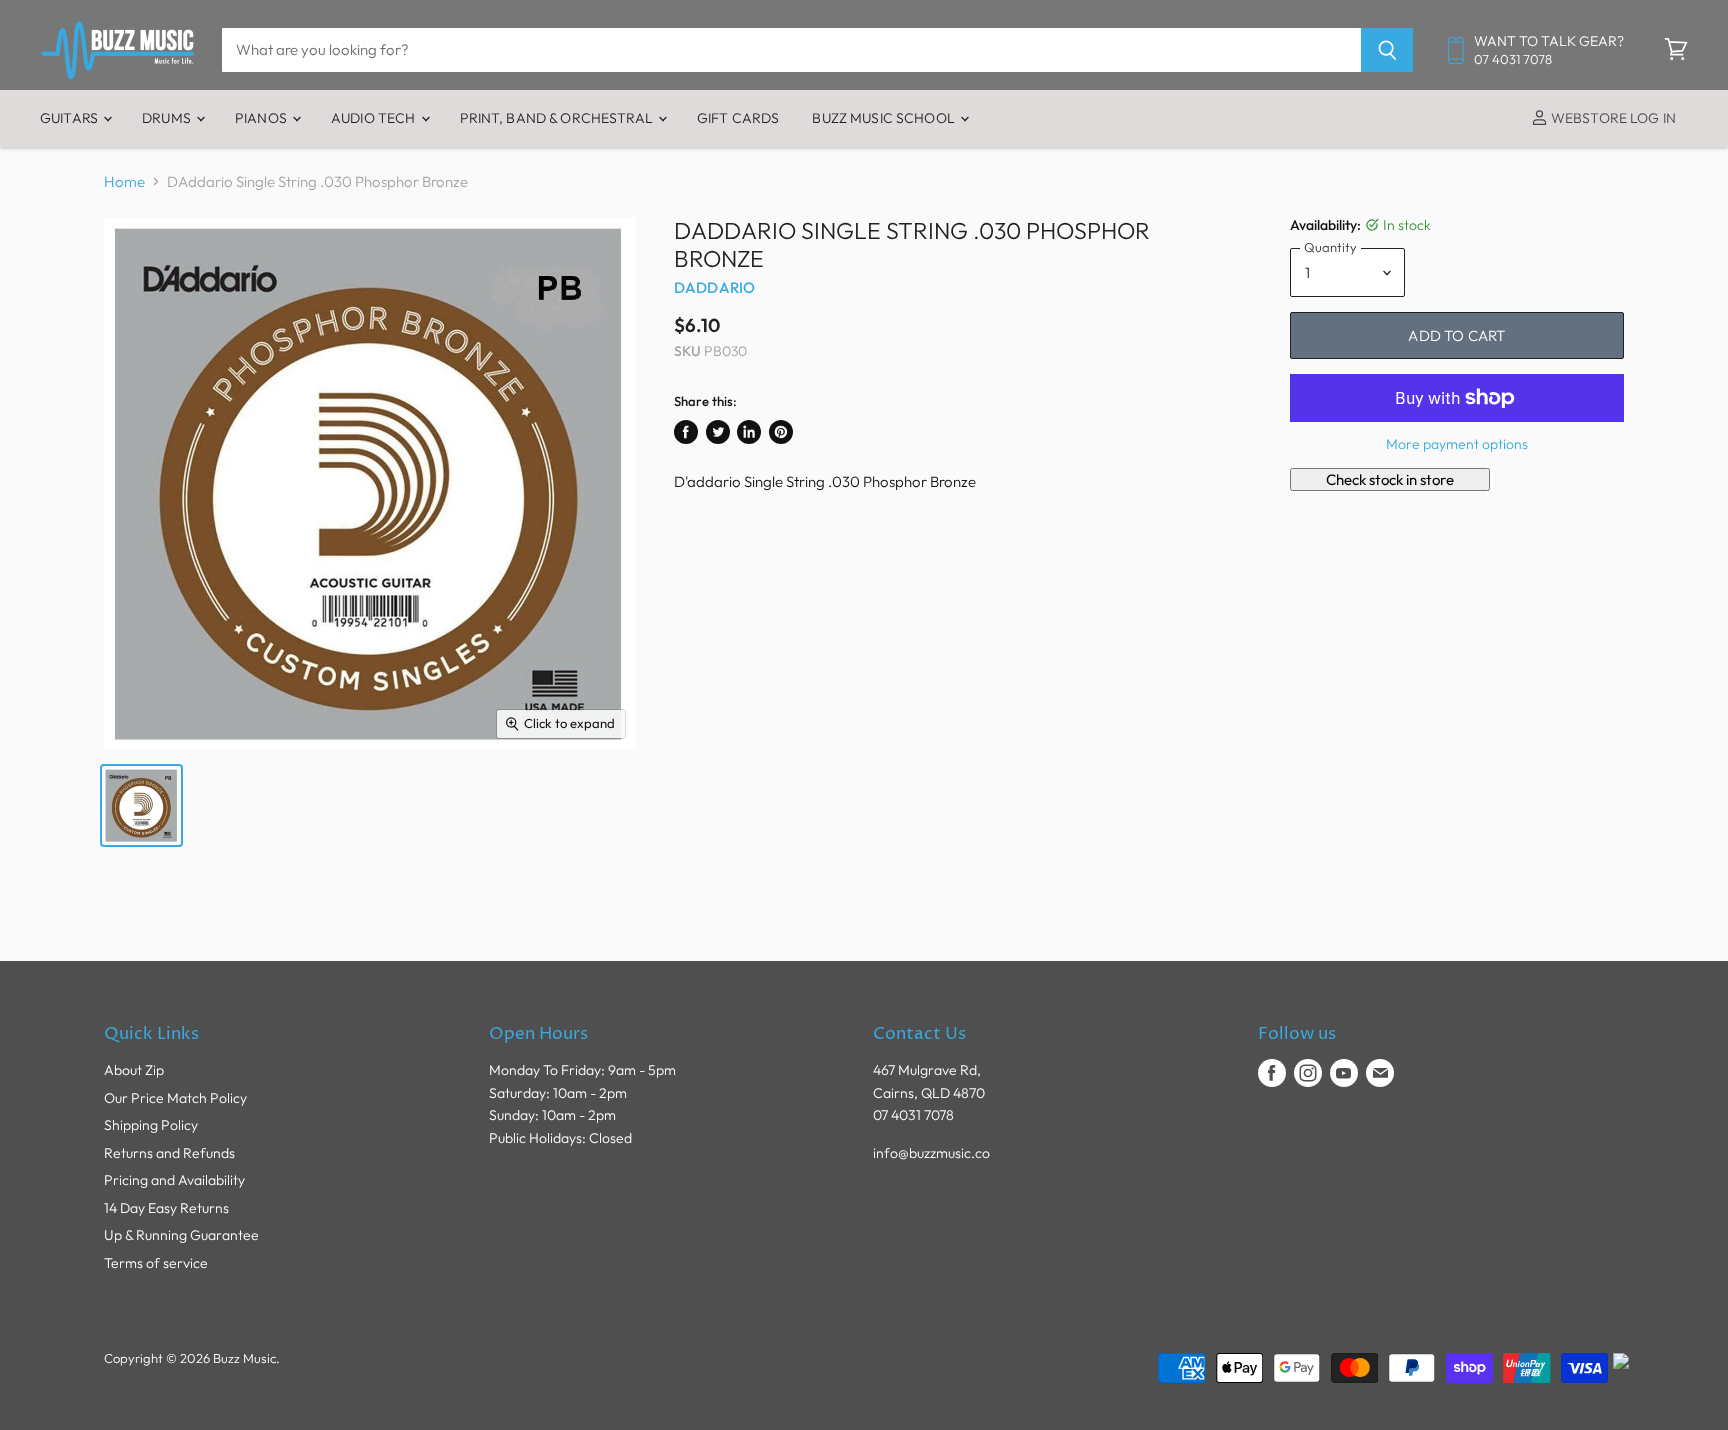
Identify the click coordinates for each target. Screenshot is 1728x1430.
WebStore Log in (1612, 118)
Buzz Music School (885, 118)
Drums (168, 118)
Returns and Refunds (169, 1153)
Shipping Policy (151, 1125)
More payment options (1457, 444)
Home (124, 181)
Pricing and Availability (174, 1180)
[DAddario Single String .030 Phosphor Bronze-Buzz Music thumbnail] (141, 805)
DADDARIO (714, 287)
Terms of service (156, 1263)
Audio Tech (375, 118)
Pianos (262, 118)
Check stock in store (1390, 479)
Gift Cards (738, 118)
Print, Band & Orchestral (558, 118)
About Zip (134, 1070)
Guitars (70, 118)
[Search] (1387, 50)
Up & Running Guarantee (181, 1235)
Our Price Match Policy (175, 1098)
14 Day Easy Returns (166, 1208)
